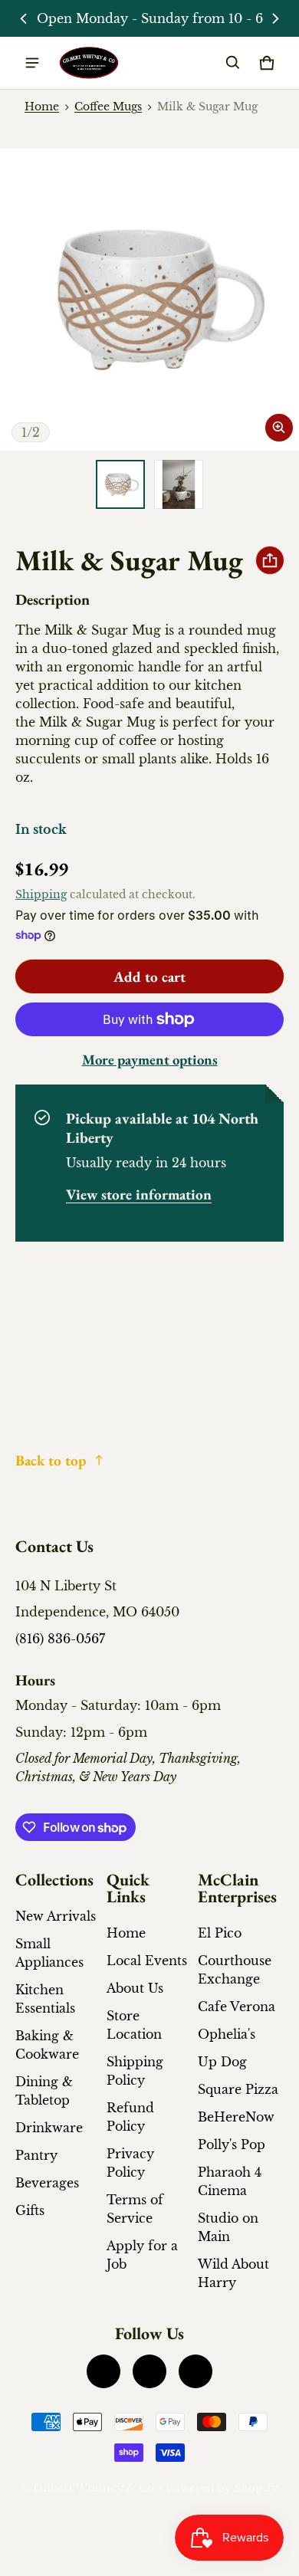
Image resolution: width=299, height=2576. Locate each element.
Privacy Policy (130, 2163)
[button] (233, 63)
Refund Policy (130, 2117)
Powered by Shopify (222, 2488)
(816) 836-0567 (60, 1639)
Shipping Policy (135, 2071)
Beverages (47, 2183)
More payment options (150, 1060)
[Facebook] (103, 2371)
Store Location (134, 2025)
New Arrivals (56, 1916)
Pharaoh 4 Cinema (230, 2181)
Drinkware (49, 2128)
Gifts (30, 2210)
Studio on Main (228, 2227)
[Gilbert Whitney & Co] (89, 63)
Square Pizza (238, 2089)
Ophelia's (227, 2034)
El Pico (220, 1933)
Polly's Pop (232, 2144)
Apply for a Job (142, 2255)
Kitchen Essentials (45, 1999)
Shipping (41, 895)
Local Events (147, 1961)
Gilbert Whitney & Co (94, 2488)
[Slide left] (24, 18)
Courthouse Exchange (235, 1970)
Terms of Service (135, 2209)
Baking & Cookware (47, 2045)
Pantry (36, 2155)
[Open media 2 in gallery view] (179, 484)
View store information (139, 1194)
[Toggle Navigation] (32, 63)
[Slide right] (275, 18)
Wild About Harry (233, 2273)
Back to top (51, 1460)
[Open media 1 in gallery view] (120, 484)
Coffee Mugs (108, 107)
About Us (135, 1988)
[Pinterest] (195, 2371)
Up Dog (222, 2062)
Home (42, 107)
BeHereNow (236, 2117)
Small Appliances (49, 1953)
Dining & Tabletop (44, 2091)
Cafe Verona (237, 2007)
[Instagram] (149, 2371)
